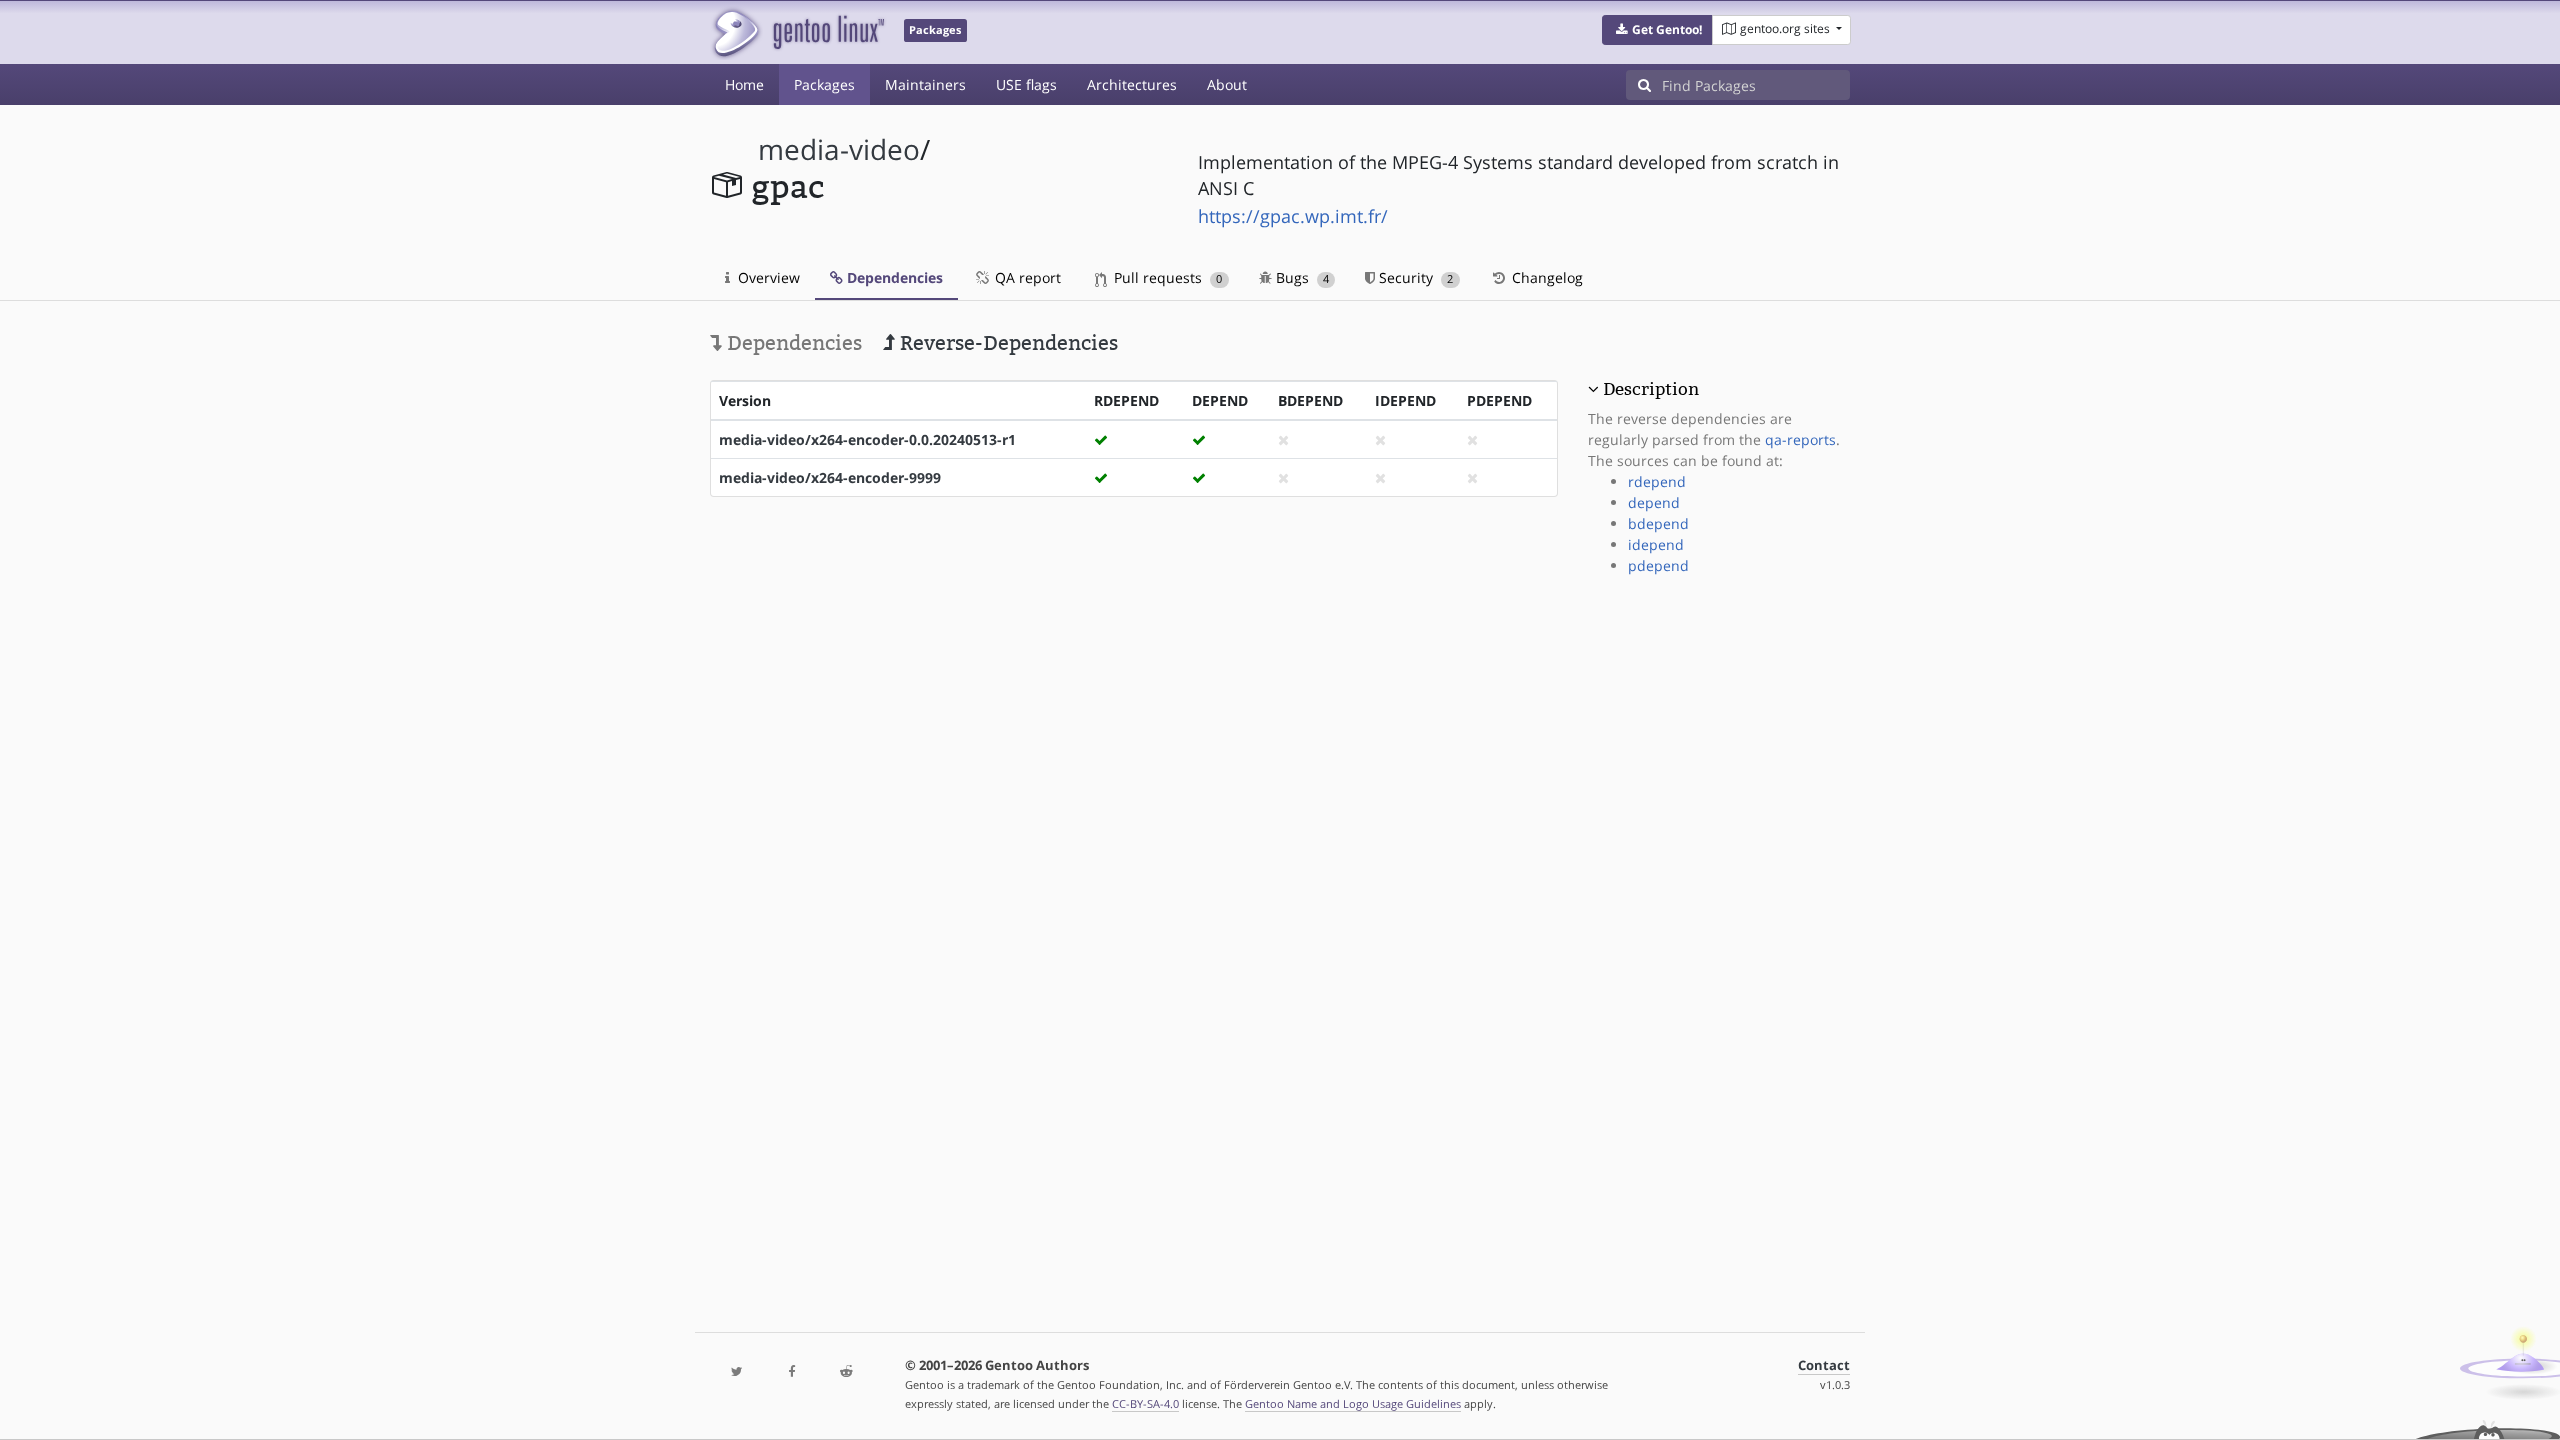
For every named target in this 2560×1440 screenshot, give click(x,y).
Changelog (1545, 277)
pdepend (1658, 565)
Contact (1824, 1365)
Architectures (1132, 84)
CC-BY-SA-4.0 (1145, 1403)
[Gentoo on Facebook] (791, 1372)
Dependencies (893, 277)
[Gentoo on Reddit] (846, 1372)
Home (744, 84)
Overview (767, 277)
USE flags (1026, 84)
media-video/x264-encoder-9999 (830, 477)
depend (1654, 502)
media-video (839, 149)
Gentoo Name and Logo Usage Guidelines (1353, 1403)
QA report (1026, 277)
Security (1414, 277)
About (1227, 84)
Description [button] (1651, 389)
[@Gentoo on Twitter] (737, 1372)
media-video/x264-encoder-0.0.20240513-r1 (867, 439)
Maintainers (925, 84)
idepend (1656, 544)
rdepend (1657, 481)
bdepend (1658, 523)
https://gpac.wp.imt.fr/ (1293, 216)
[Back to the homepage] (797, 32)
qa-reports (1800, 439)
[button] (1657, 30)
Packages (824, 84)
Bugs (1300, 277)
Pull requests (1166, 277)
